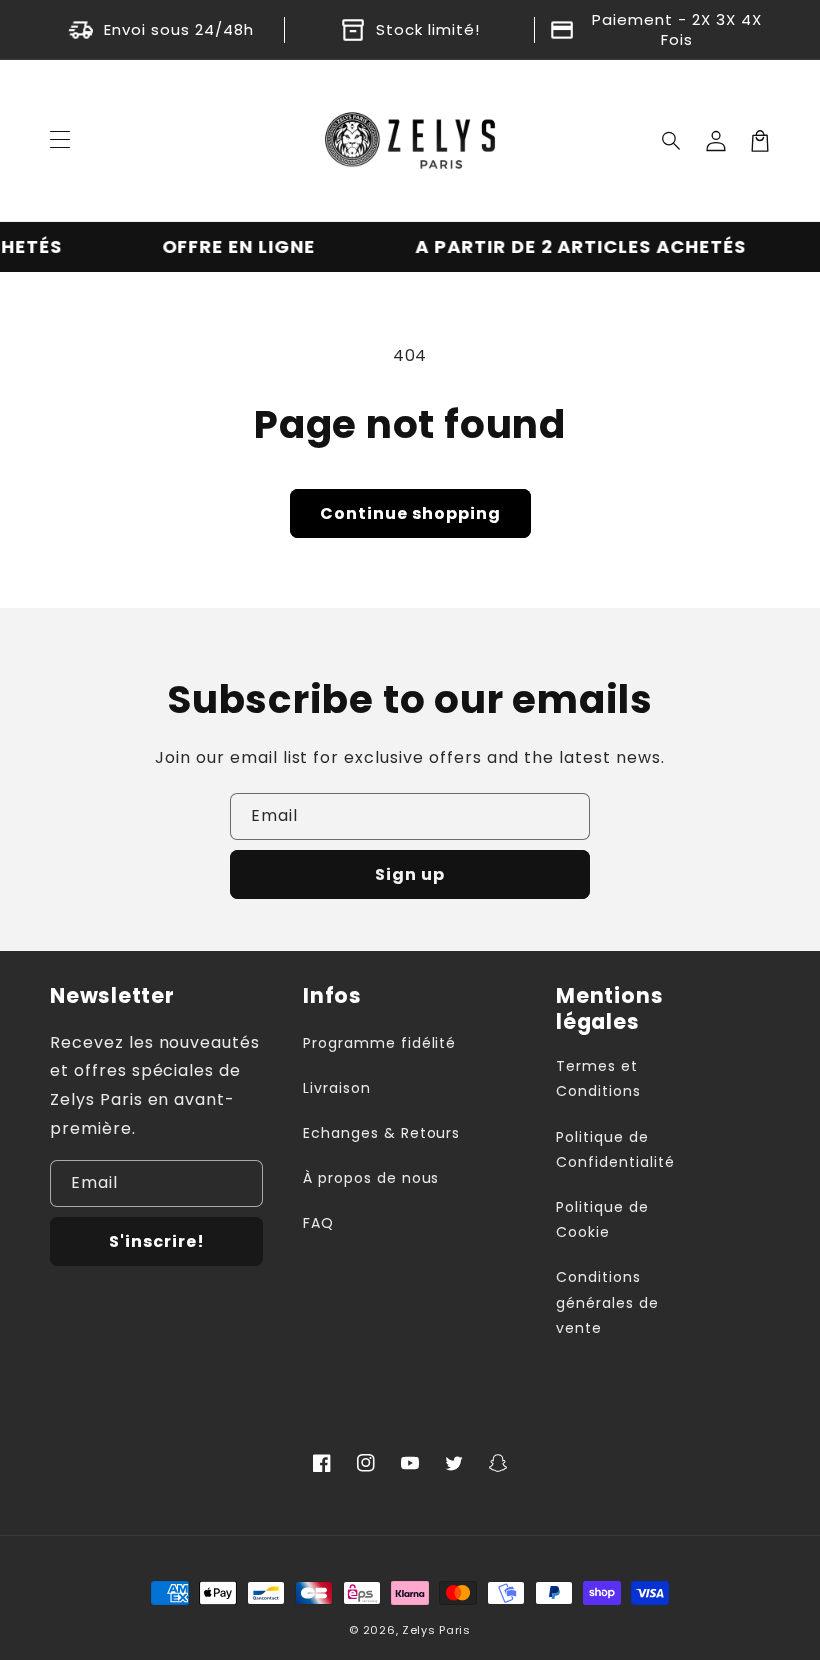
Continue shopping (410, 513)
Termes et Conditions (598, 1078)
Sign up (410, 874)
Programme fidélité (379, 1043)
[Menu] (60, 141)
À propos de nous (371, 1178)
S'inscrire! (157, 1241)
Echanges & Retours (381, 1133)
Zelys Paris (436, 1630)
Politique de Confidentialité (615, 1149)
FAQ (318, 1223)
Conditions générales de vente (607, 1302)
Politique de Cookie (602, 1219)
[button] (672, 141)
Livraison (337, 1088)
